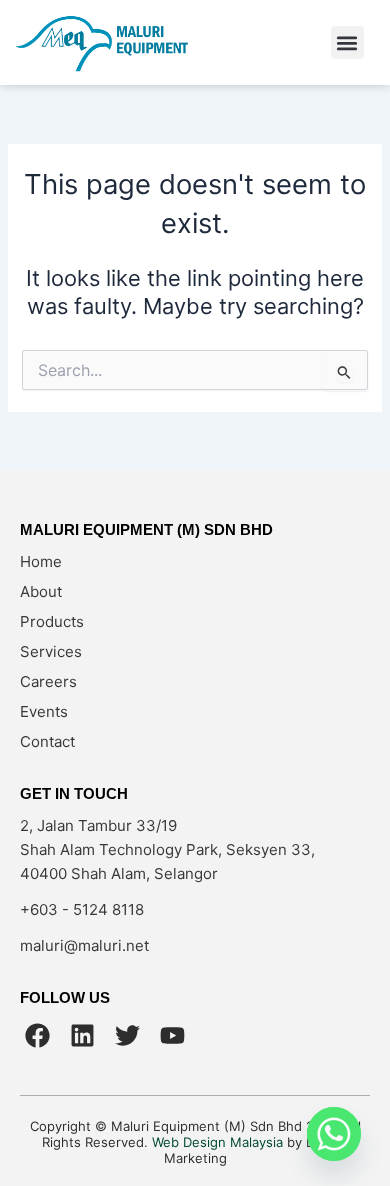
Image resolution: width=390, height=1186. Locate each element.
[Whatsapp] (334, 1134)
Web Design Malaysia (217, 1142)
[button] (347, 42)
